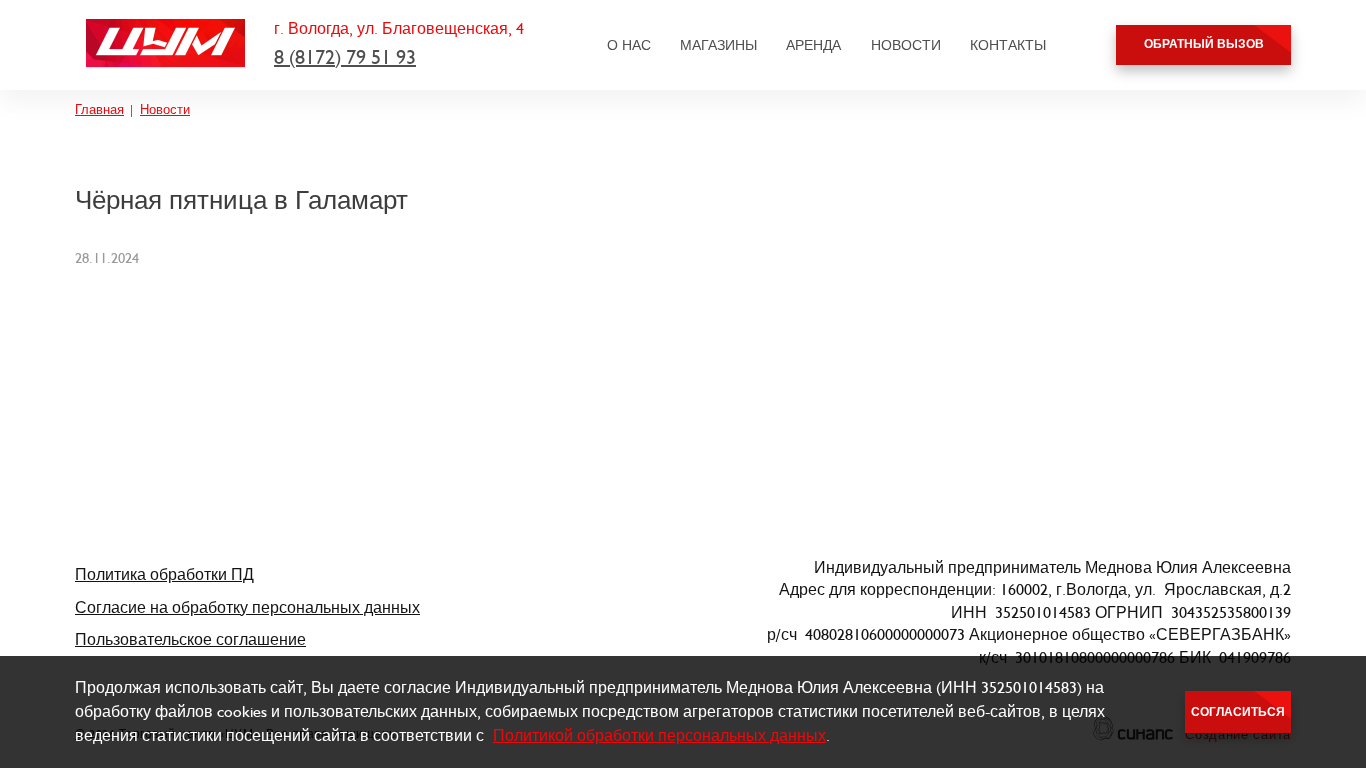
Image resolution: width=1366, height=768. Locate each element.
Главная (99, 109)
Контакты (1008, 45)
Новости (906, 45)
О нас (629, 45)
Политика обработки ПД (164, 574)
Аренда (813, 45)
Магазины (718, 45)
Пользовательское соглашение (190, 639)
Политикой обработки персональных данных (659, 735)
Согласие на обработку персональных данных (247, 607)
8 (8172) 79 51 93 (345, 57)
